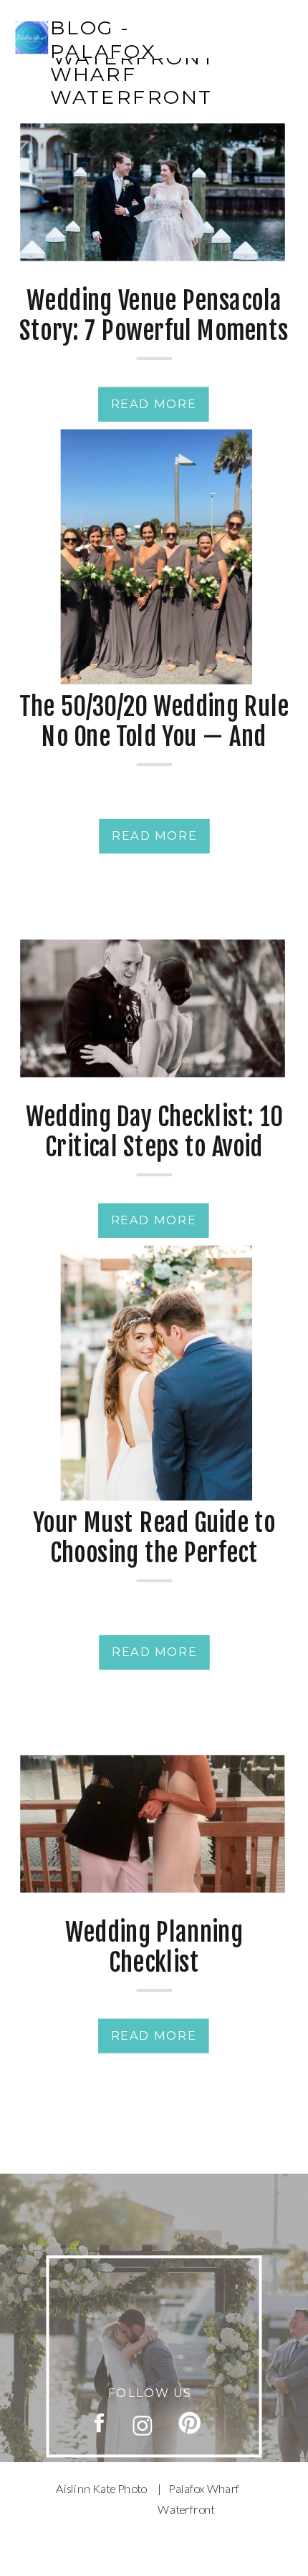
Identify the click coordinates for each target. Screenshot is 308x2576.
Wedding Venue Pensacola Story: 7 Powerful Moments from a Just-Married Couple (154, 345)
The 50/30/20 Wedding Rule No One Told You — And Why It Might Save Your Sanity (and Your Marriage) (154, 751)
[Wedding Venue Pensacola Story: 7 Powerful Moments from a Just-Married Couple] (153, 192)
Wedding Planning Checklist (154, 1947)
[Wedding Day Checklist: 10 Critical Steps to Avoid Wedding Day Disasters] (153, 1008)
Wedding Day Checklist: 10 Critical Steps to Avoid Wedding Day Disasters (154, 1147)
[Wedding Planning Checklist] (153, 1824)
